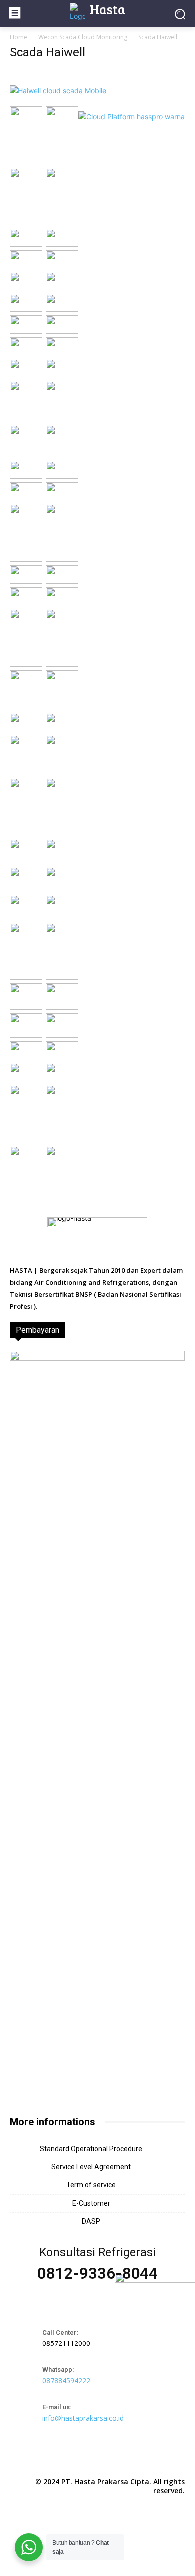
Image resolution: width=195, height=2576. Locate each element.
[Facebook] (74, 2459)
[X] (120, 2459)
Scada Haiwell (48, 52)
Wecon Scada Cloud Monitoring (83, 37)
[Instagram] (97, 2459)
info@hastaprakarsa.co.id (83, 2418)
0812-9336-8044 (97, 2273)
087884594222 (66, 2381)
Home (19, 37)
